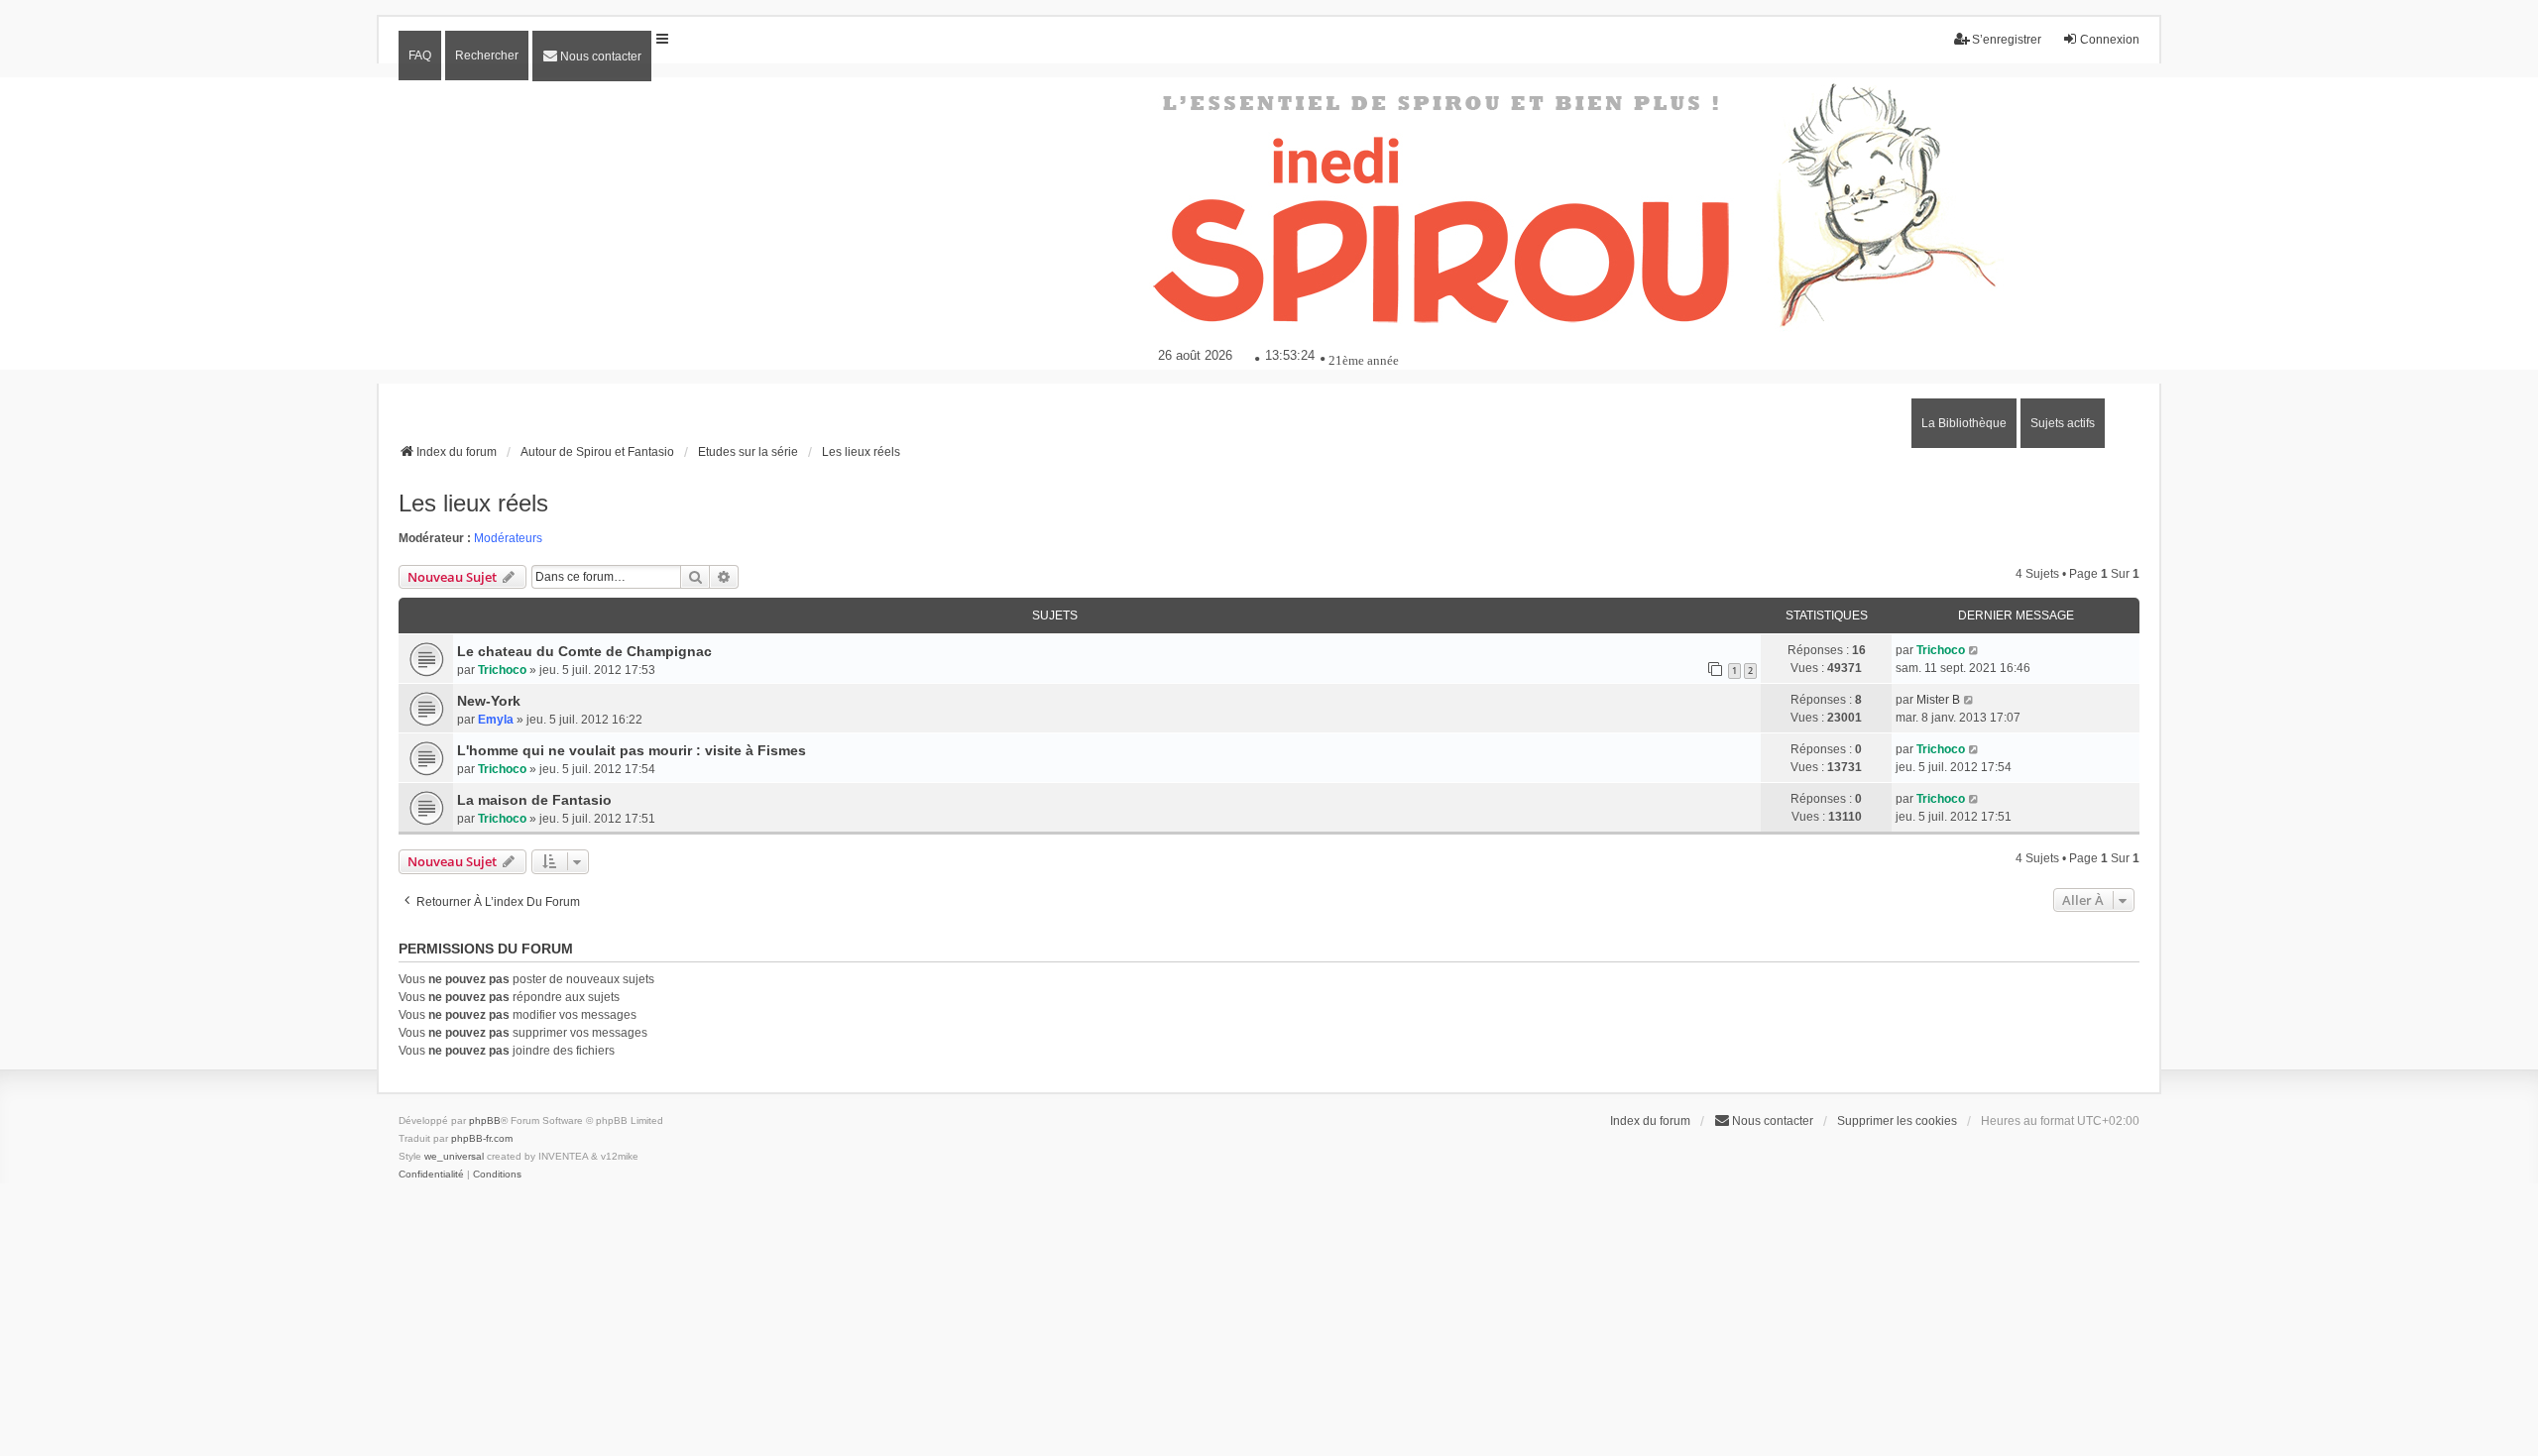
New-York (489, 701)
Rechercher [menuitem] (487, 56)
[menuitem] (592, 56)
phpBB (485, 1120)
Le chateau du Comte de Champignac (584, 651)
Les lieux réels (473, 503)
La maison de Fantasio (534, 800)
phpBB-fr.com (482, 1138)
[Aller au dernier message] (1974, 650)
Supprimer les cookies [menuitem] (1897, 1121)
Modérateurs (508, 538)
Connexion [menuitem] (2110, 40)
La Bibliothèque (1964, 423)
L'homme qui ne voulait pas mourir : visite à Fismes (632, 750)
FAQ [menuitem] (420, 56)
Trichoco (502, 670)
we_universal (454, 1156)
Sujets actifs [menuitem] (2063, 423)
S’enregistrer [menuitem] (2007, 40)
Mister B (1938, 700)
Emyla (496, 720)
